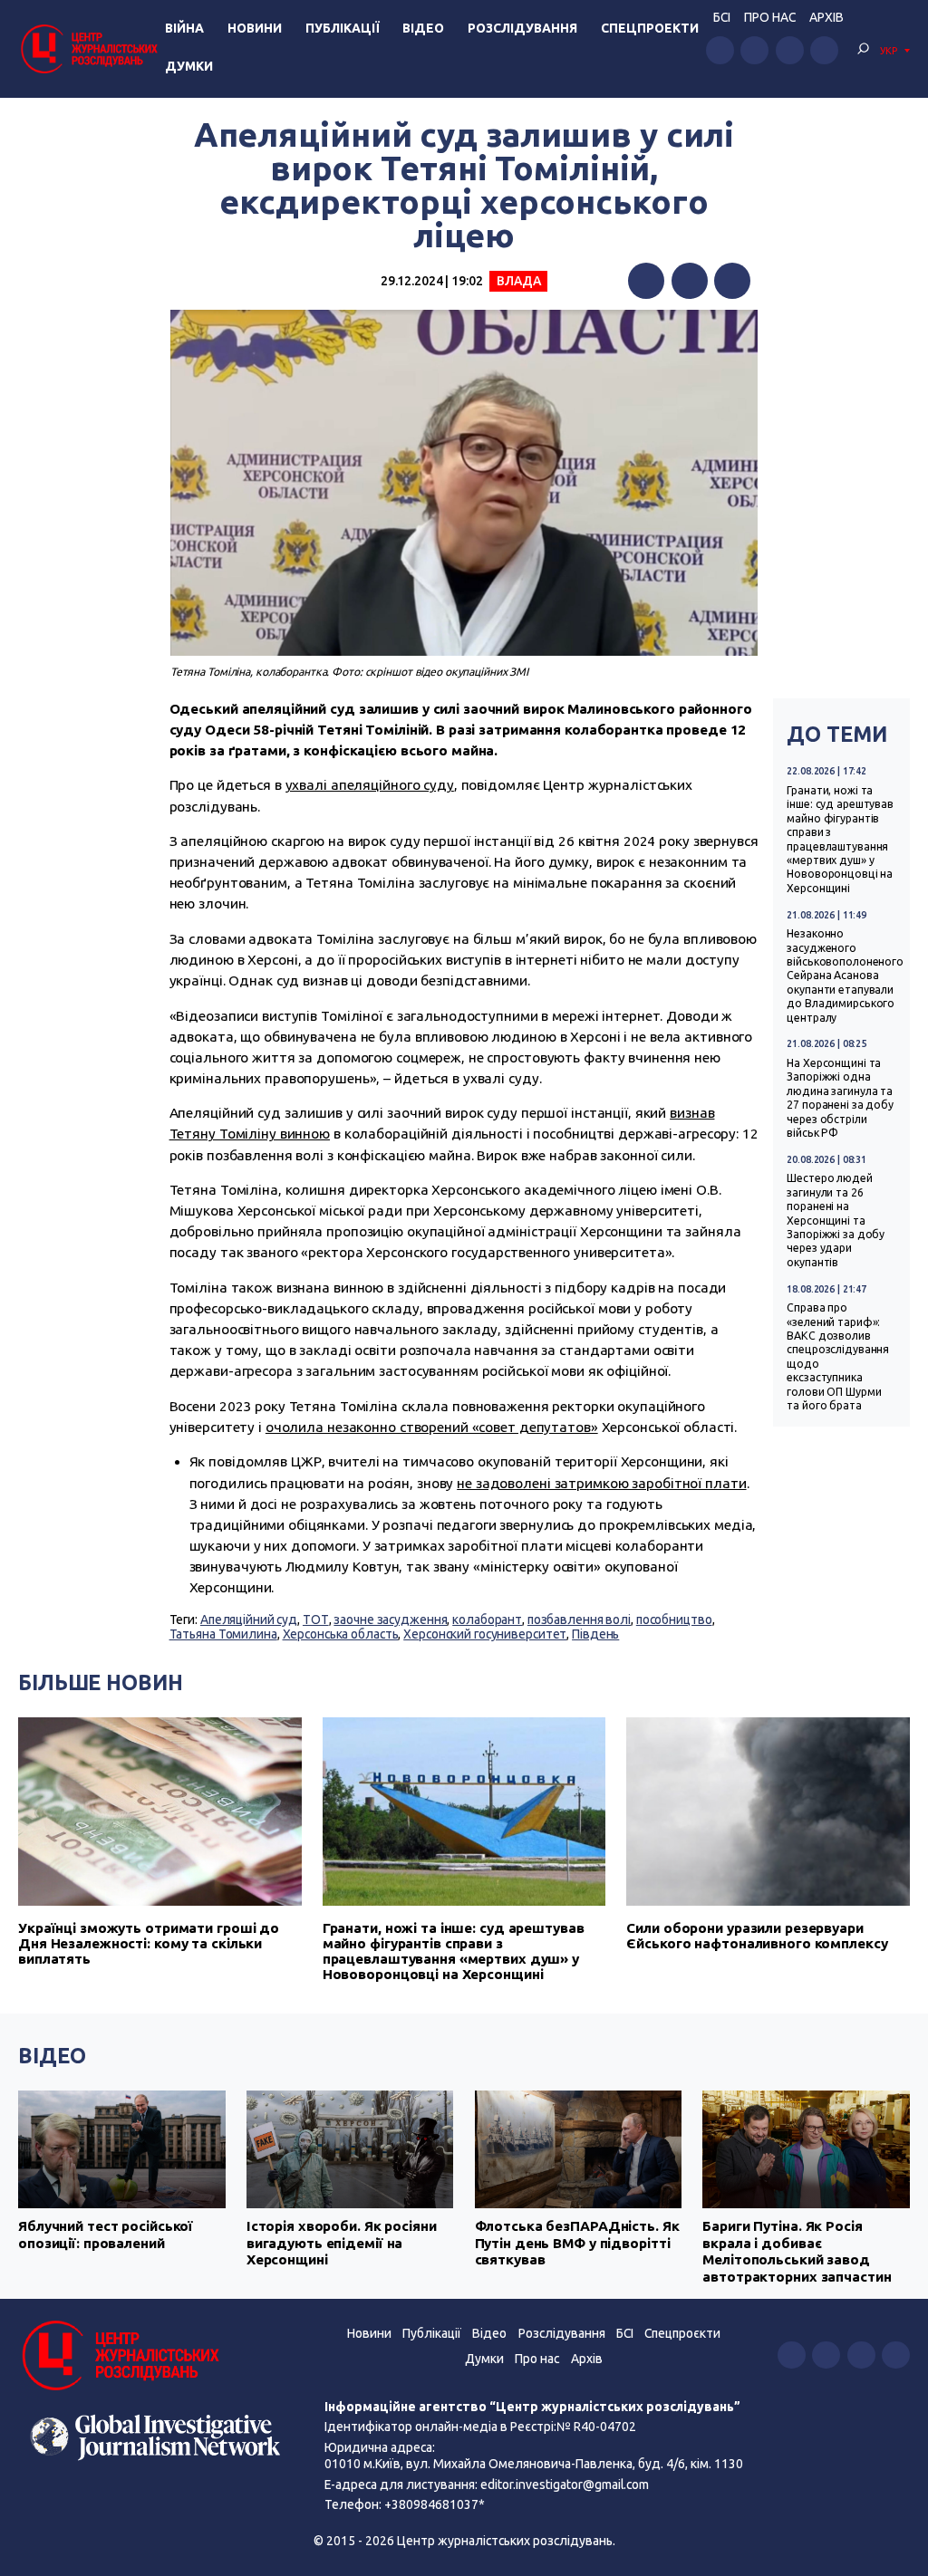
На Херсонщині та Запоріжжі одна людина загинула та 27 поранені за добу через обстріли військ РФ (840, 1098)
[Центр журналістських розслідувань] (88, 48)
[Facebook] (646, 281)
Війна (184, 28)
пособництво (674, 1620)
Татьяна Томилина (223, 1634)
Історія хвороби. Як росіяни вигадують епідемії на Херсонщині (342, 2243)
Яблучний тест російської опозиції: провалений (106, 2234)
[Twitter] (690, 281)
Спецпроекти (650, 28)
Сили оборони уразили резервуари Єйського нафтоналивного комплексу (757, 1936)
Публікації (343, 28)
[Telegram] (732, 281)
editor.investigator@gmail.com (565, 2485)
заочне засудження (390, 1620)
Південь (595, 1634)
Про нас (770, 17)
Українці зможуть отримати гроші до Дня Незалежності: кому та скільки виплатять (149, 1943)
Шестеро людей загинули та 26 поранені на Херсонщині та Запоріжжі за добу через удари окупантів (836, 1220)
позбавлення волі (579, 1620)
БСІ (722, 17)
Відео (423, 28)
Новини (255, 28)
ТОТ (316, 1620)
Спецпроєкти (682, 2333)
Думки (189, 66)
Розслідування (522, 28)
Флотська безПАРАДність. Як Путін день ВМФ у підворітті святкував (577, 2243)
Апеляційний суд (249, 1620)
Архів (826, 17)
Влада (518, 281)
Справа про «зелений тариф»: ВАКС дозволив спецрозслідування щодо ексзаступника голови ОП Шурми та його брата (838, 1356)
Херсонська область (341, 1634)
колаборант (487, 1620)
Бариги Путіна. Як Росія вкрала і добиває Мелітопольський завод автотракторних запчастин (797, 2251)
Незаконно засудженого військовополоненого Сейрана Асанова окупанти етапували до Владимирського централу (845, 975)
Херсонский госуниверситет (485, 1634)
